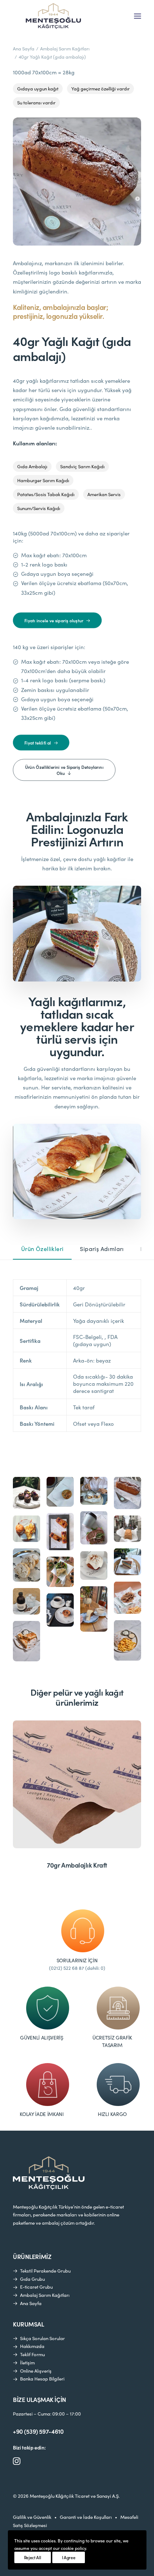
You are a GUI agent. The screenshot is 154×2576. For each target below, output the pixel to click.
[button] (138, 16)
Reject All (33, 2557)
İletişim (27, 2363)
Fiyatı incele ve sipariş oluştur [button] (54, 620)
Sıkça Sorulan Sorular (42, 2338)
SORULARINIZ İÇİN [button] (77, 1960)
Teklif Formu (32, 2354)
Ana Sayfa (24, 49)
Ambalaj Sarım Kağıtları (65, 49)
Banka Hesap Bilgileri (42, 2379)
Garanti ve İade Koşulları (86, 2517)
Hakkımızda (32, 2346)
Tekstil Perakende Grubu (45, 2271)
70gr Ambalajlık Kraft (77, 1865)
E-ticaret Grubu (36, 2287)
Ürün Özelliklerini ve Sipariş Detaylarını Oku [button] (65, 770)
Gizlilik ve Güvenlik (32, 2517)
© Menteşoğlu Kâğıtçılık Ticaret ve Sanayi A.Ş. (66, 2496)
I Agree (69, 2557)
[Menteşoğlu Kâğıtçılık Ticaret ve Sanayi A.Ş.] (53, 16)
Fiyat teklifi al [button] (38, 743)
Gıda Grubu (32, 2279)
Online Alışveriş (36, 2371)
